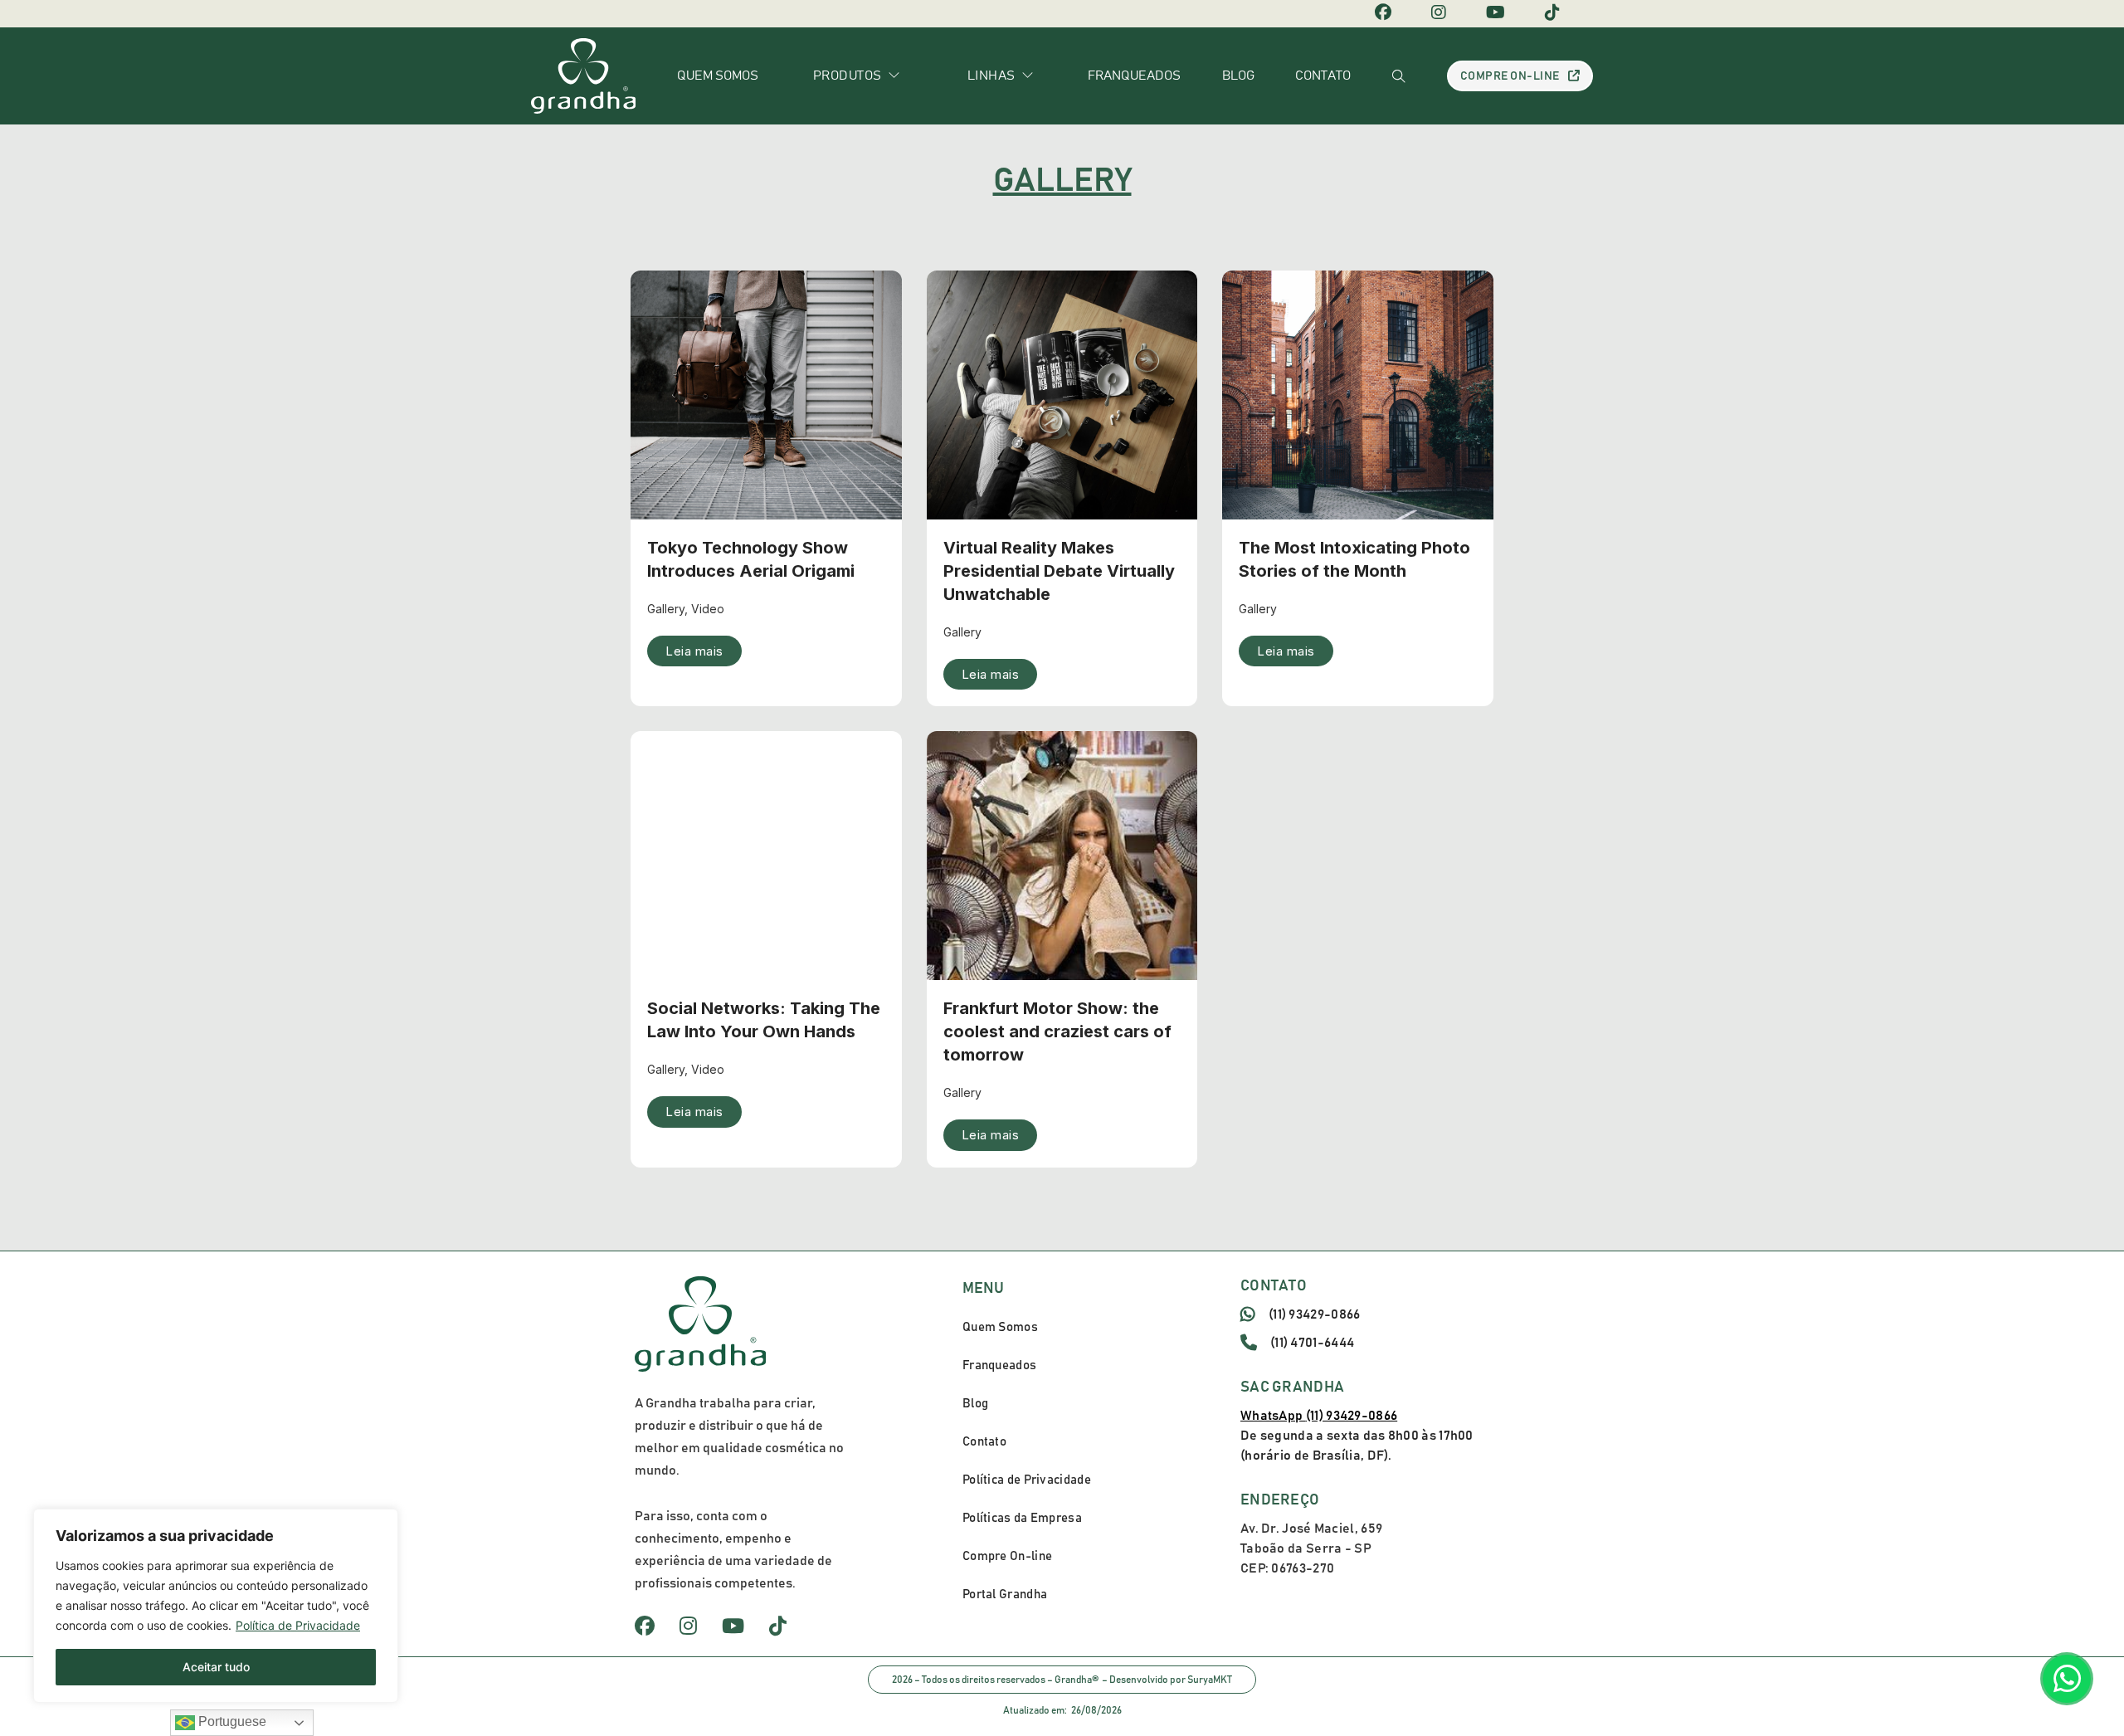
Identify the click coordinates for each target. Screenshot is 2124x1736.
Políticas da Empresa (1022, 1518)
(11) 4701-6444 (1312, 1343)
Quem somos (718, 76)
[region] (216, 1606)
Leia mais (694, 651)
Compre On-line (1510, 76)
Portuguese (231, 1721)
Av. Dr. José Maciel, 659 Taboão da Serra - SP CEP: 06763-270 (1311, 1548)
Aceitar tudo (216, 1667)
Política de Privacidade (298, 1625)
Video (708, 609)
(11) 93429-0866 (1315, 1314)
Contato (1323, 76)
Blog (1238, 76)
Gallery (666, 609)
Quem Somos (1000, 1327)
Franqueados (1134, 76)
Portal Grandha (1005, 1595)
